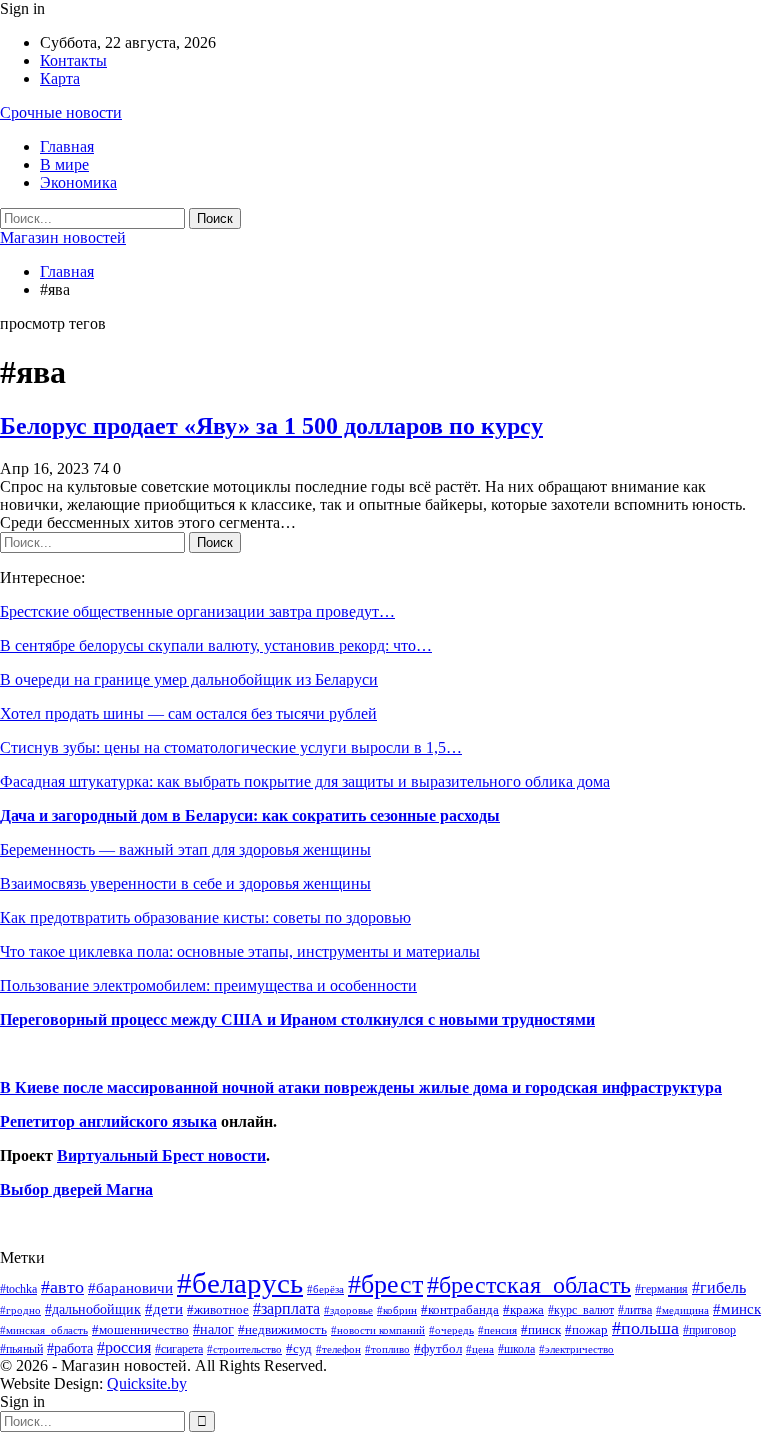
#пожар (586, 1329)
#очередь (451, 1330)
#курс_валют (581, 1310)
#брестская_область (529, 1284)
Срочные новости (61, 112)
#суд (299, 1348)
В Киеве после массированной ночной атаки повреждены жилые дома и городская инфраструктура (361, 1087)
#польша (645, 1328)
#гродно (20, 1310)
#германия (661, 1289)
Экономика (78, 182)
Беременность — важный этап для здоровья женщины (185, 849)
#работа (70, 1348)
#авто (62, 1287)
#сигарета (179, 1349)
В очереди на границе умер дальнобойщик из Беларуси (189, 679)
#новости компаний (378, 1330)
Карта (60, 78)
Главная (67, 146)
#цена (480, 1349)
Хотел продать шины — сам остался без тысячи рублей (188, 713)
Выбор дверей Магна (76, 1189)
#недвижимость (282, 1329)
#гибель (719, 1287)
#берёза (325, 1289)
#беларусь (240, 1283)
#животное (218, 1309)
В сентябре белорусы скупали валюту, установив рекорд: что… (216, 645)
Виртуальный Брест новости (161, 1155)
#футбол (438, 1348)
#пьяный (21, 1349)
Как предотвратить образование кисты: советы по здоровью (205, 917)
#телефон (338, 1349)
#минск (737, 1308)
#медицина (682, 1310)
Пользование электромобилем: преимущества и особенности (208, 985)
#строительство (244, 1349)
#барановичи (130, 1288)
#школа (516, 1349)
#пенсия (497, 1330)
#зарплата (286, 1308)
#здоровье (348, 1310)
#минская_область (44, 1330)
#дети (164, 1309)
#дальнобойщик (93, 1309)
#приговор (709, 1330)
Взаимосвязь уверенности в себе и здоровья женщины (185, 883)
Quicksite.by (147, 1383)
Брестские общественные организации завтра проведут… (197, 611)
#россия (124, 1347)
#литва (635, 1310)
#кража (523, 1309)
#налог (213, 1329)
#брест (385, 1284)
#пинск (541, 1330)
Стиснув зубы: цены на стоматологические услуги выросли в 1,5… (231, 747)
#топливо (387, 1349)
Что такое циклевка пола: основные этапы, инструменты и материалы (240, 951)
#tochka (18, 1289)
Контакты (73, 60)
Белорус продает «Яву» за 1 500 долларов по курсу (271, 426)
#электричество (576, 1349)
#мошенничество (140, 1329)
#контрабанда (460, 1309)
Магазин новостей (63, 237)
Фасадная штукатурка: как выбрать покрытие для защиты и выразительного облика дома (305, 781)
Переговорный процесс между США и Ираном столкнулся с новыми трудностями (297, 1019)
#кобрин (397, 1310)
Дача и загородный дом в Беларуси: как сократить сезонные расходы (250, 815)
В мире (64, 164)
